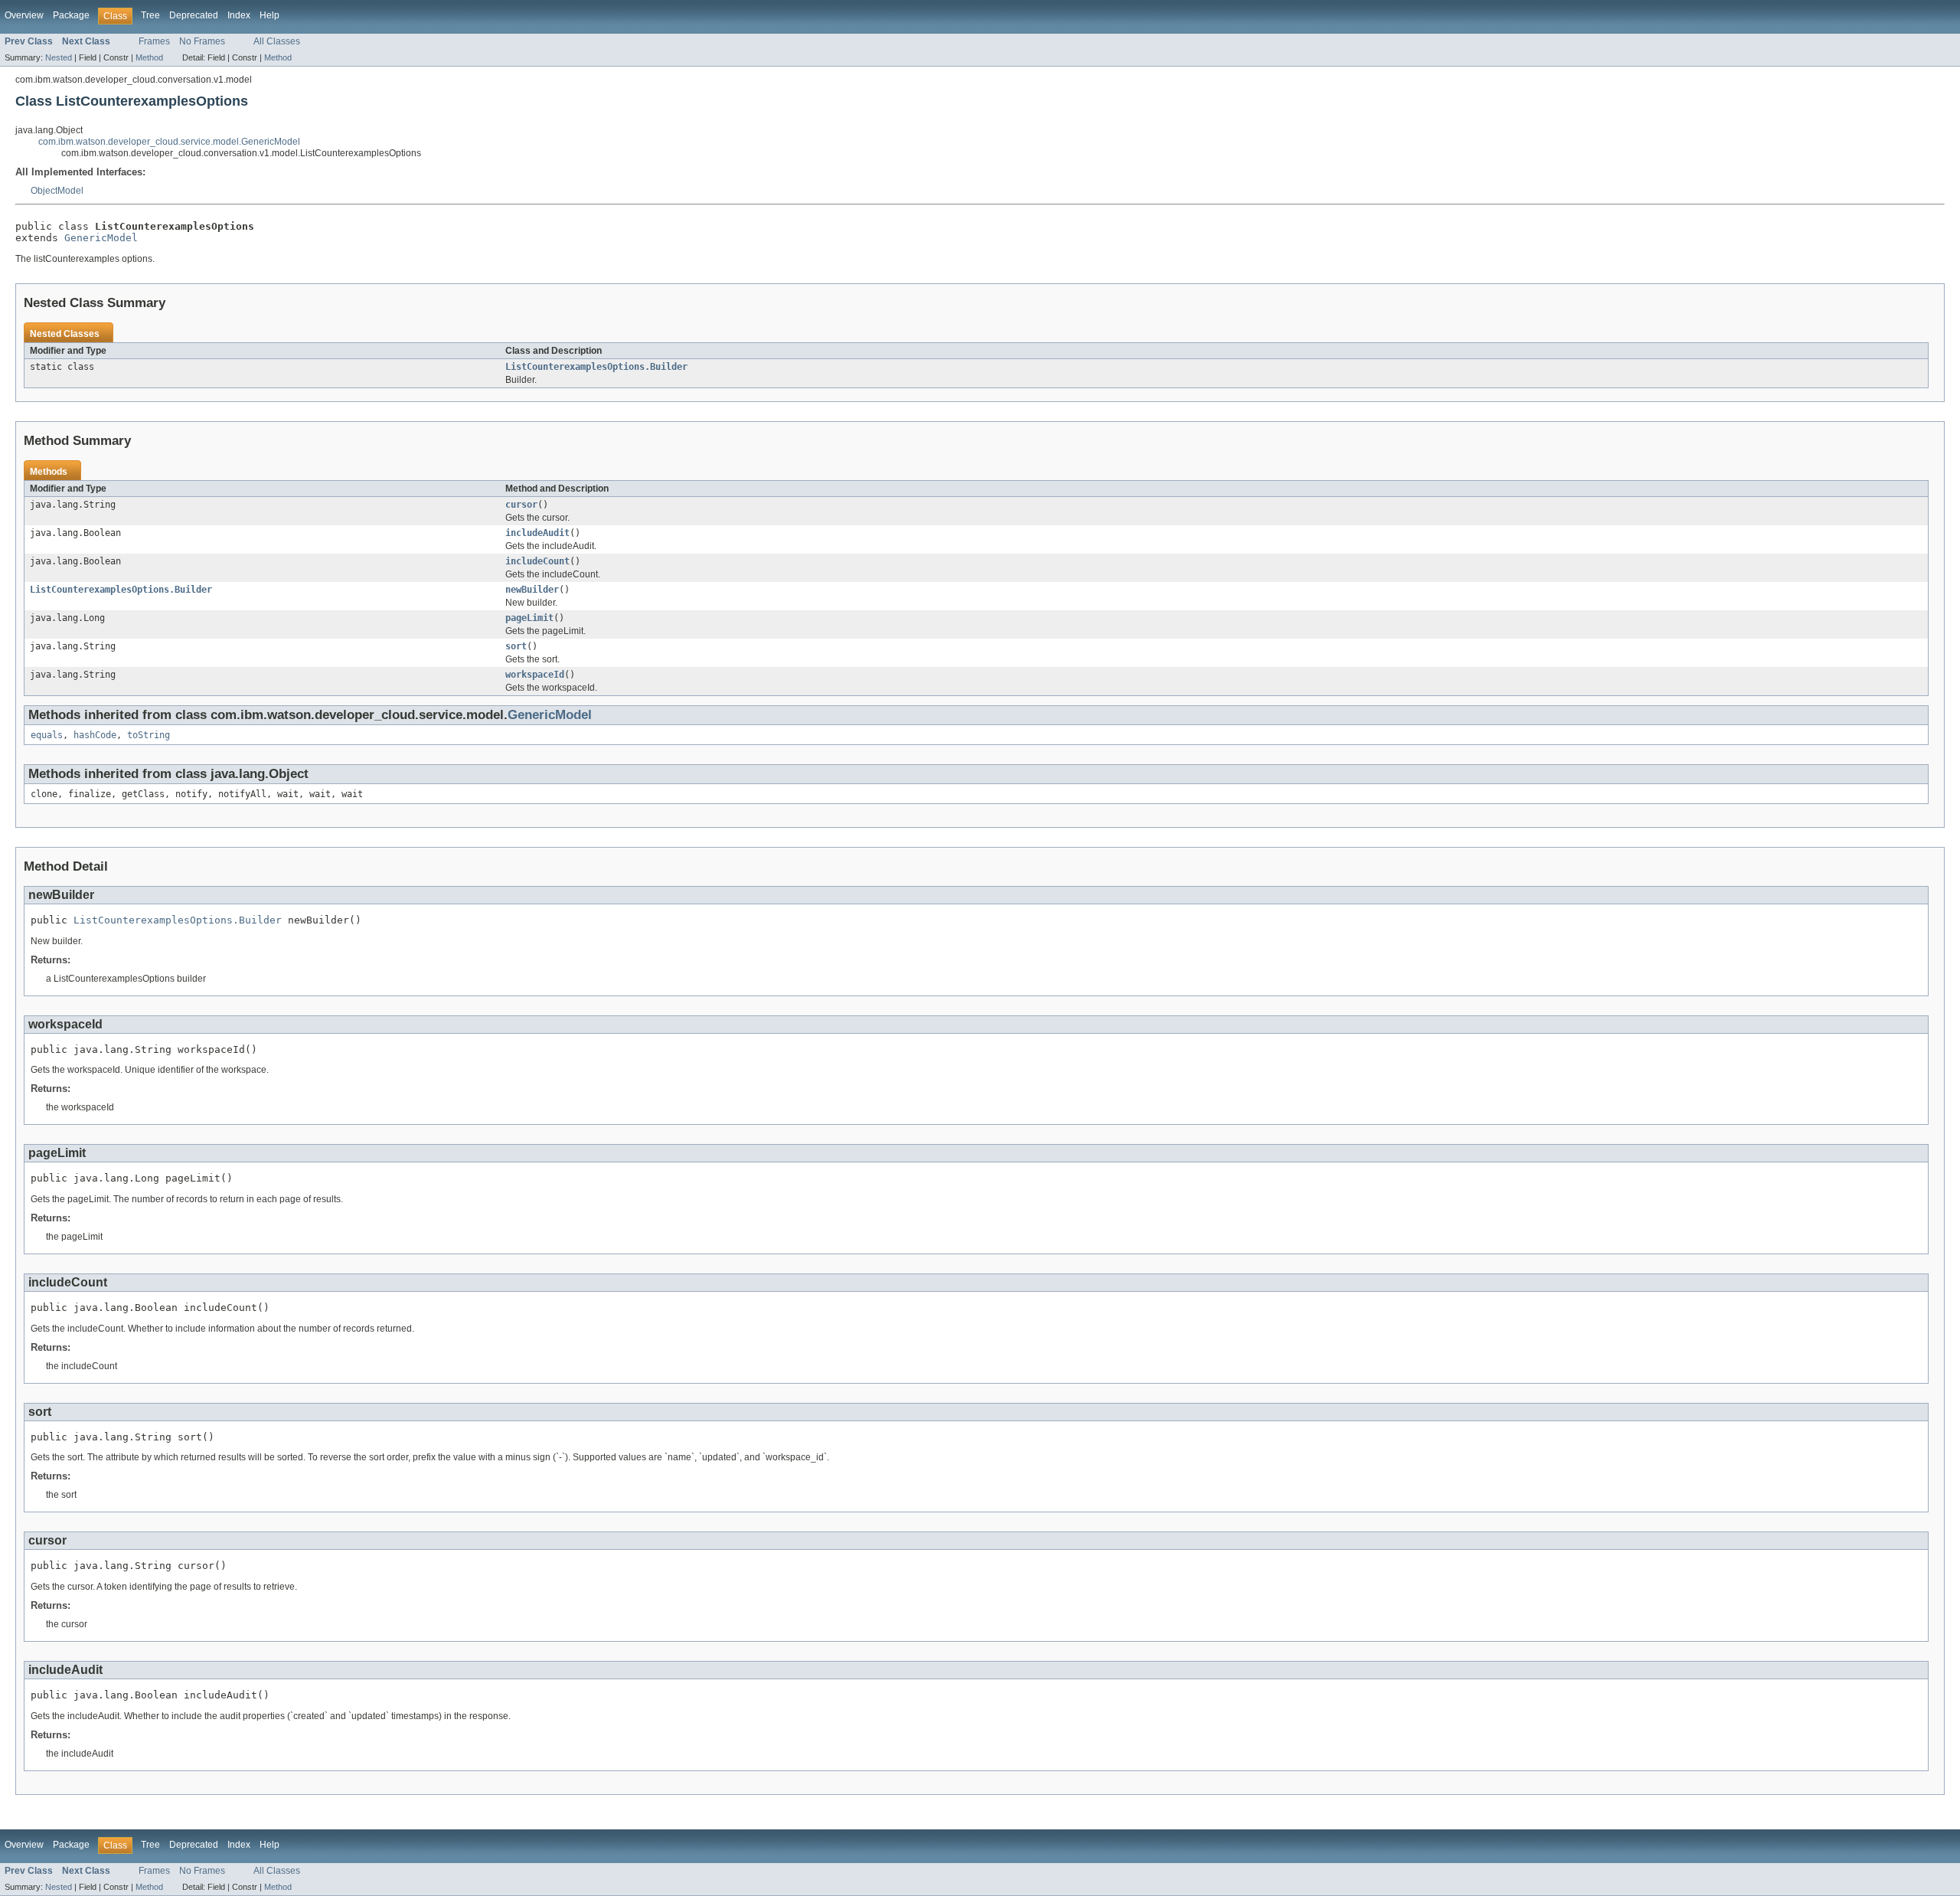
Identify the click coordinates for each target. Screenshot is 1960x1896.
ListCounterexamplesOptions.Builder (596, 367)
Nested (59, 57)
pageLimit (529, 618)
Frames (154, 41)
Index (239, 15)
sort (516, 646)
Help (269, 15)
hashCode (95, 735)
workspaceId (535, 675)
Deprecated (194, 15)
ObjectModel (57, 191)
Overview (24, 15)
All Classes (277, 41)
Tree (150, 15)
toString (149, 735)
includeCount (537, 561)
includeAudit (537, 533)
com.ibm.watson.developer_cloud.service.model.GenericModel (169, 142)
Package (71, 15)
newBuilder (532, 590)
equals (47, 735)
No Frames (202, 41)
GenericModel (101, 238)
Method (149, 57)
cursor (521, 505)
